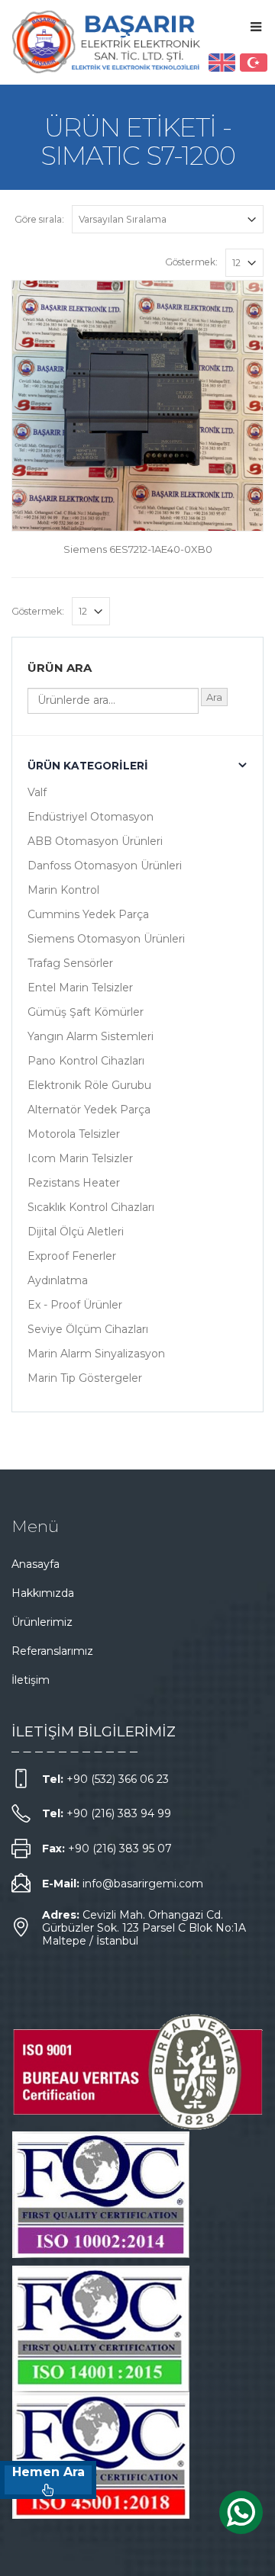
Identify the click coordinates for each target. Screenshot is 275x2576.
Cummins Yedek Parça (88, 914)
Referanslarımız (52, 1651)
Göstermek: (191, 262)
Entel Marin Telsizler (80, 988)
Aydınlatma (58, 1280)
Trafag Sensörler (70, 963)
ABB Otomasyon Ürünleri (95, 841)
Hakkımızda (43, 1593)
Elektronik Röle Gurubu (89, 1085)
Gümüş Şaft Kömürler (86, 1012)
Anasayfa (36, 1564)
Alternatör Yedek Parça (89, 1110)
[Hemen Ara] (48, 2480)
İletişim (31, 1680)
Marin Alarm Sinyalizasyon (96, 1354)
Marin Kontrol (63, 890)
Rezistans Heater (74, 1183)
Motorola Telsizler (74, 1134)
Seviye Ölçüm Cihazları (88, 1329)
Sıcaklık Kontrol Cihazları (91, 1207)
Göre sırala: (39, 219)
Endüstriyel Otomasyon (91, 817)
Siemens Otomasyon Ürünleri (106, 939)
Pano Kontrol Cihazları (86, 1061)
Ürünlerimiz (42, 1622)
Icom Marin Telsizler (80, 1158)
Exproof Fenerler (72, 1256)
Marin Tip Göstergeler (85, 1378)
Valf (37, 792)
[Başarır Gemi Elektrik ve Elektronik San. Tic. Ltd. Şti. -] (107, 42)
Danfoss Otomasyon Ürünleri (105, 866)
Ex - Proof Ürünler (75, 1305)
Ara (214, 697)
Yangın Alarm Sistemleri (91, 1036)
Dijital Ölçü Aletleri (76, 1232)
